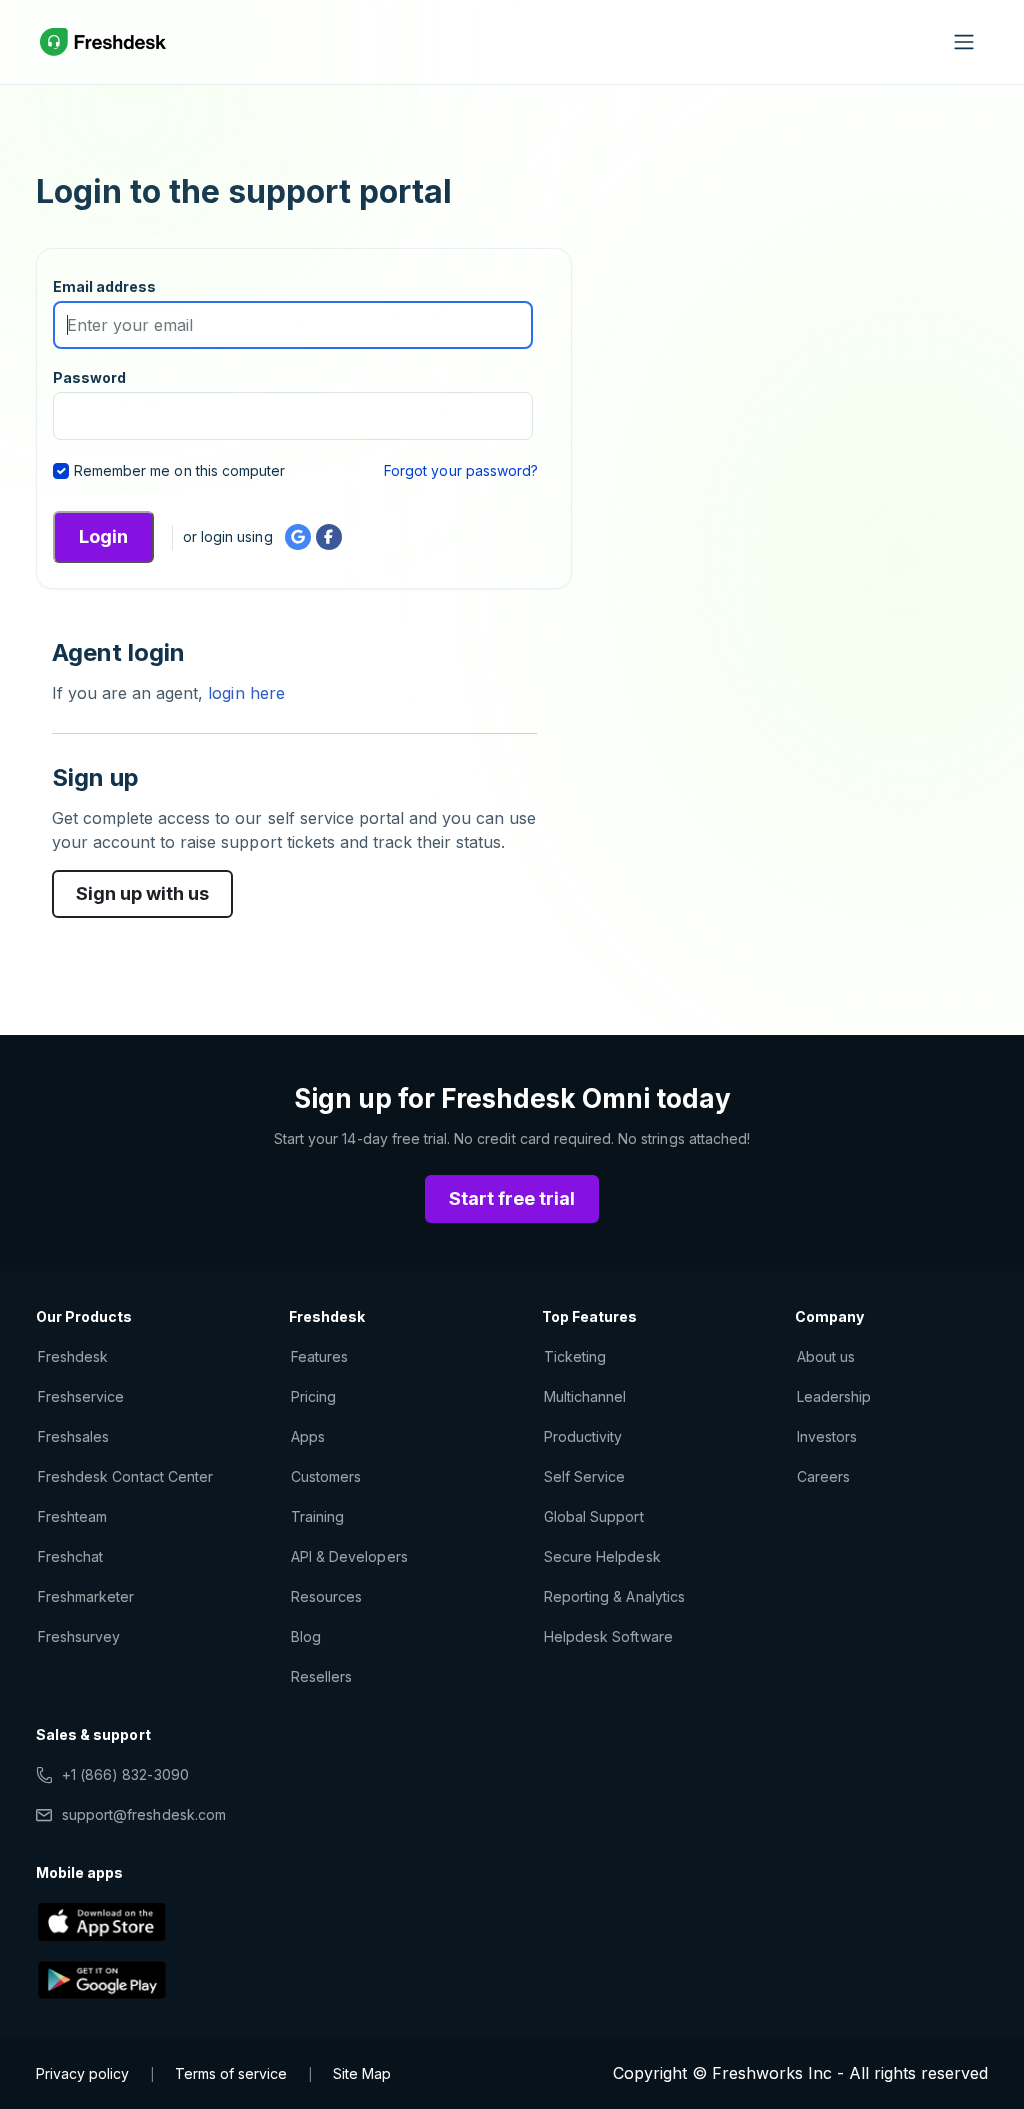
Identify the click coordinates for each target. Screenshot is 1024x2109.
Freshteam (72, 1516)
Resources (326, 1596)
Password (89, 377)
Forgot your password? (461, 470)
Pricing (313, 1396)
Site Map (362, 2073)
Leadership (834, 1396)
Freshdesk (73, 1356)
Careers (823, 1476)
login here (243, 693)
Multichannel (585, 1396)
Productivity (583, 1436)
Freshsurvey (79, 1636)
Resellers (321, 1676)
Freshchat (70, 1556)
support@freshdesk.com (144, 1814)
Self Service (584, 1476)
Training (317, 1516)
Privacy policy (82, 2073)
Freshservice (81, 1396)
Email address (105, 286)
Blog (306, 1636)
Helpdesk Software (608, 1636)
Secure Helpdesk (602, 1556)
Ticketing (575, 1356)
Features (319, 1356)
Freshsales (73, 1436)
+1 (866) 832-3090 (125, 1774)
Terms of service (231, 2073)
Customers (326, 1476)
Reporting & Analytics (614, 1596)
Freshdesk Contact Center (125, 1476)
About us (826, 1356)
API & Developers (349, 1556)
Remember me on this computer (179, 470)
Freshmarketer (86, 1596)
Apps (308, 1436)
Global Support (594, 1516)
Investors (827, 1436)
